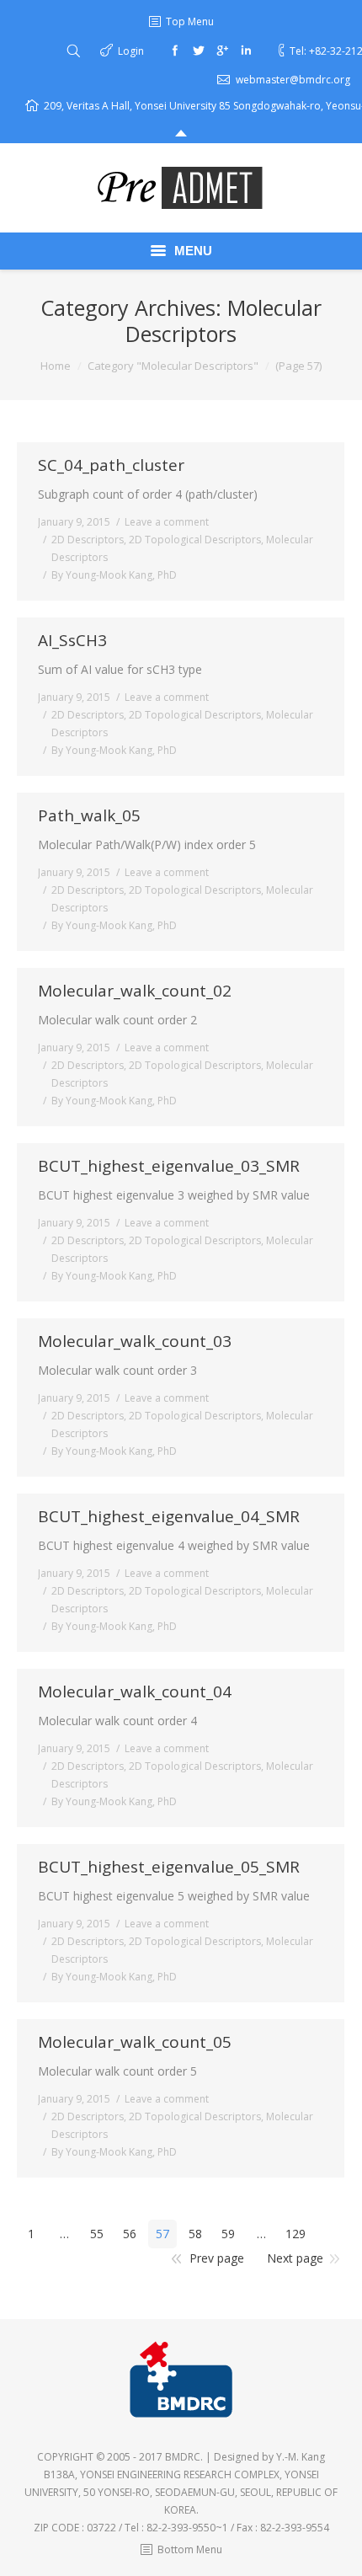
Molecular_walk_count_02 (135, 991)
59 (228, 2234)
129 (295, 2234)
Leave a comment (167, 522)
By (114, 575)
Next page (295, 2258)
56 (130, 2234)
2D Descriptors (88, 540)
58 (195, 2234)
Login (131, 51)
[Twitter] (199, 51)
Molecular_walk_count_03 (135, 1341)
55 (97, 2234)
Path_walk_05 (89, 816)
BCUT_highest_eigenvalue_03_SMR (169, 1166)
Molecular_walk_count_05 (135, 2042)
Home (56, 366)
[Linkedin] (246, 51)
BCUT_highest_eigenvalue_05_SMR (169, 1867)
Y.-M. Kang (301, 2457)
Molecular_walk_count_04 (135, 1692)
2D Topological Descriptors (195, 540)
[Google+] (222, 51)
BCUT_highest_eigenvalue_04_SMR (169, 1517)
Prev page (217, 2258)
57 (162, 2234)
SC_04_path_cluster (111, 465)
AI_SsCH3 (72, 641)
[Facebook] (175, 51)
